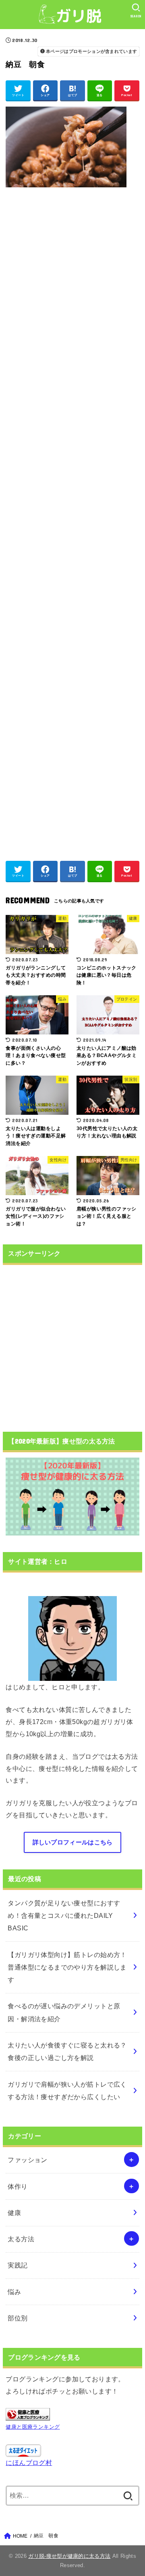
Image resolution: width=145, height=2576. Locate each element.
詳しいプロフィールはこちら (73, 1842)
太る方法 (21, 2239)
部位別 (18, 2318)
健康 (14, 2213)
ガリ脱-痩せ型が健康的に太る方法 (69, 2556)
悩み (14, 2292)
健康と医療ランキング (33, 2427)
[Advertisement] (72, 520)
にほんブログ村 (29, 2463)
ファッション (27, 2160)
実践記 (18, 2265)
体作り (18, 2186)
